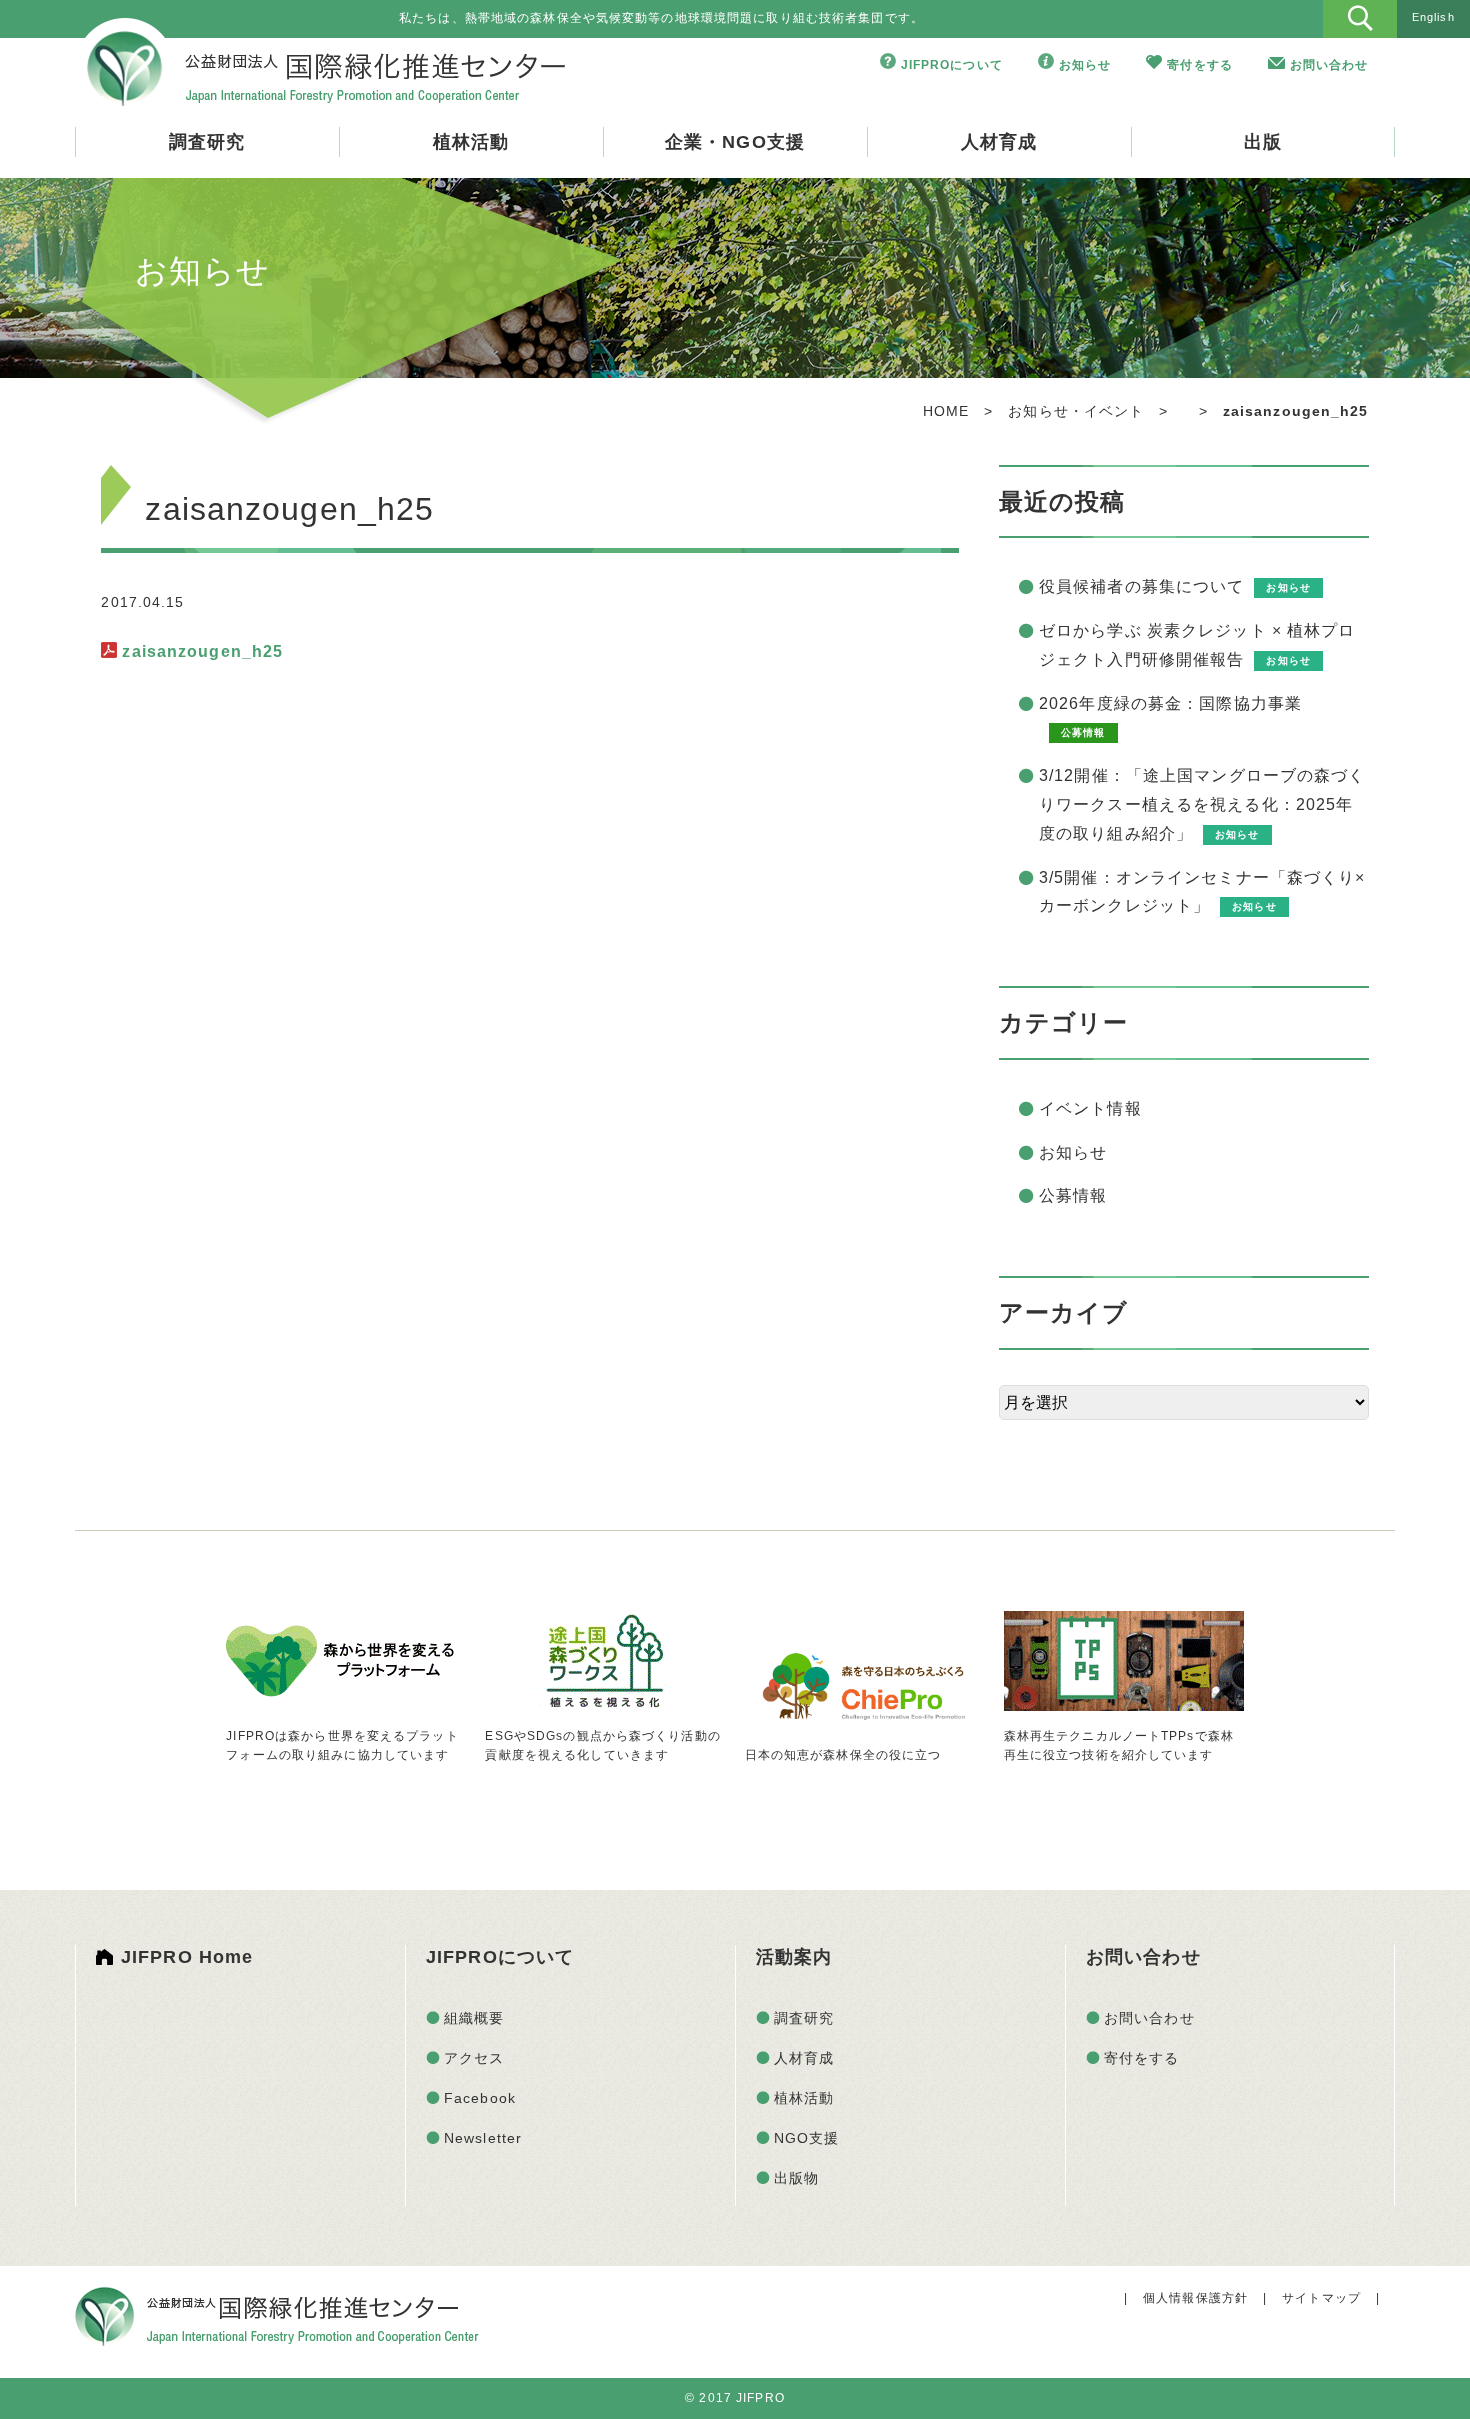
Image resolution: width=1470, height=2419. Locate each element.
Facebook (480, 2098)
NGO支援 (807, 2138)
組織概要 (474, 2018)
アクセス (474, 2058)
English (1433, 17)
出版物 (796, 2178)
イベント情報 (1090, 1108)
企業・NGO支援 (735, 142)
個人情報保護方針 (1195, 2298)
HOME (946, 411)
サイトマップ (1321, 2298)
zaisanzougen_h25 (202, 651)
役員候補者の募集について (1141, 586)
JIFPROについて (952, 65)
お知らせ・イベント (1076, 411)
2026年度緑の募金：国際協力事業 (1170, 703)
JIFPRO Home (187, 1957)
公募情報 (1073, 1195)
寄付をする (1200, 65)
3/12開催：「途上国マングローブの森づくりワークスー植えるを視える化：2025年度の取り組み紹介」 (1202, 804)
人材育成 (999, 142)
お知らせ (1085, 65)
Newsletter (483, 2138)
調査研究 (207, 142)
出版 (1263, 142)
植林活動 (471, 142)
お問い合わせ (1329, 65)
